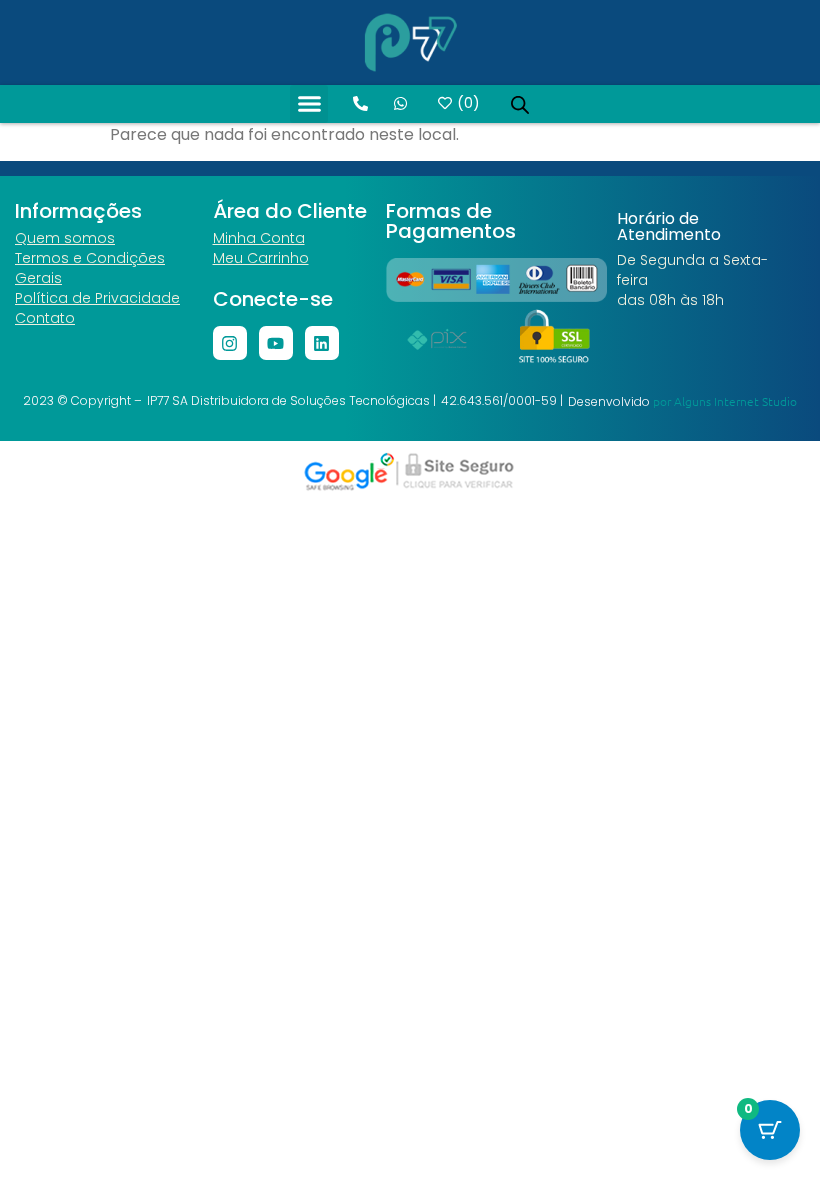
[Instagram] (230, 343)
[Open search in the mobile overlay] (520, 104)
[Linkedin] (322, 343)
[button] (309, 104)
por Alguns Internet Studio (725, 401)
